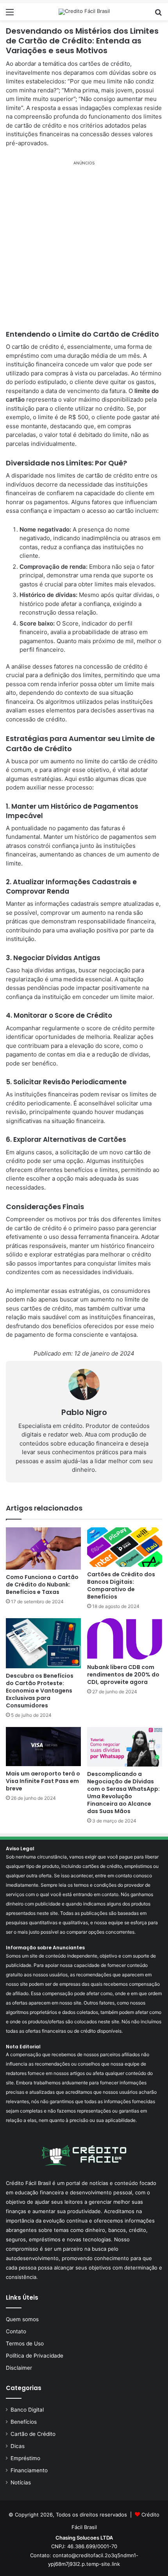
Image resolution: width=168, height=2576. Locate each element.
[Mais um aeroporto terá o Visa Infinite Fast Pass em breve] (43, 1747)
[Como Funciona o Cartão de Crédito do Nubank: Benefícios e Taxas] (43, 1548)
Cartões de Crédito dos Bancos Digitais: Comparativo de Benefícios (121, 1585)
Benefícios (24, 2422)
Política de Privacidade (35, 2356)
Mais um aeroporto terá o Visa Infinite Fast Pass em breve (43, 1781)
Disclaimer (19, 2368)
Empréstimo (25, 2458)
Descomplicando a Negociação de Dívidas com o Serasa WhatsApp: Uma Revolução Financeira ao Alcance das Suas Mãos (123, 1793)
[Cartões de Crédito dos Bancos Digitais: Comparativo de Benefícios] (125, 1547)
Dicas (18, 2446)
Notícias (21, 2482)
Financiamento (29, 2470)
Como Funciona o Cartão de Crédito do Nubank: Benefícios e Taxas (42, 1585)
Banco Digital (27, 2410)
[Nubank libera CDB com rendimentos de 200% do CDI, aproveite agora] (125, 1639)
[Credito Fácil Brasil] (84, 12)
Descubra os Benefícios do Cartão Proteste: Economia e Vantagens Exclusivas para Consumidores (40, 1691)
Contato (16, 2331)
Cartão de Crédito (33, 2434)
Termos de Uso (25, 2343)
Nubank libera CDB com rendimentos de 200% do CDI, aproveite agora (123, 1675)
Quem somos (22, 2319)
